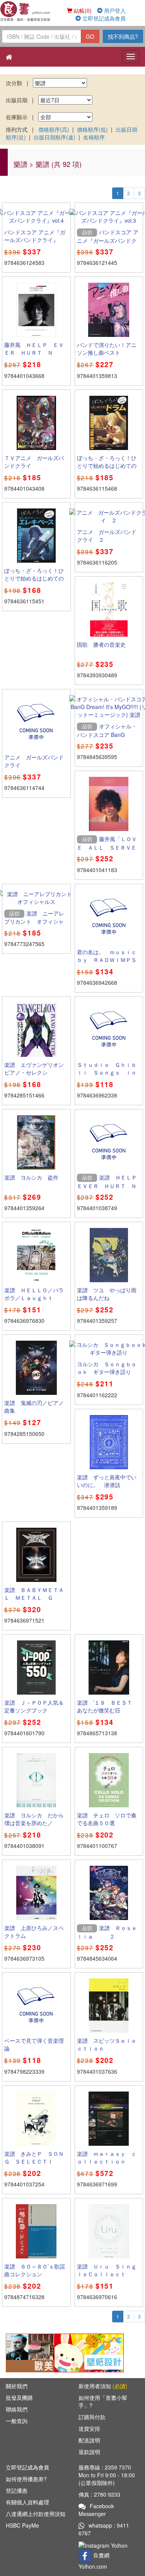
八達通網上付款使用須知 (36, 2514)
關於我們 (17, 2386)
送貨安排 (89, 2428)
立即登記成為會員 (103, 18)
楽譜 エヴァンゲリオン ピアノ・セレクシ (37, 1068)
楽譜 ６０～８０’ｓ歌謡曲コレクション (35, 2270)
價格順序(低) (92, 129)
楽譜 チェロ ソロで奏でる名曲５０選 (107, 1819)
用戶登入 (114, 10)
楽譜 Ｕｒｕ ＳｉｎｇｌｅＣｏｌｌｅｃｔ (107, 2270)
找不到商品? (123, 36)
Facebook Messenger (96, 2510)
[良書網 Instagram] (104, 2545)
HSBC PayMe (22, 2525)
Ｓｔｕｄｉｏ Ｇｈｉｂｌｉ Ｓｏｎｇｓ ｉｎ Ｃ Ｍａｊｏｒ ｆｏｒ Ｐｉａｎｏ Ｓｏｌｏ (109, 1076)
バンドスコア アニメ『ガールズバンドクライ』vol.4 (35, 240)
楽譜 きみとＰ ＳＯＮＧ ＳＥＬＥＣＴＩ (34, 2157)
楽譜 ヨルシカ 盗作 (31, 1177)
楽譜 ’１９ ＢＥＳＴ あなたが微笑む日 (107, 1706)
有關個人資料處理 (27, 2502)
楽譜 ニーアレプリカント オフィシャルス (34, 921)
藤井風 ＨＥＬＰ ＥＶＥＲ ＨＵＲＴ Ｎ (34, 349)
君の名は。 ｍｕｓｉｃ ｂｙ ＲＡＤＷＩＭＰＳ (109, 956)
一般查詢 (17, 2421)
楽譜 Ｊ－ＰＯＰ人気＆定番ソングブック (34, 1706)
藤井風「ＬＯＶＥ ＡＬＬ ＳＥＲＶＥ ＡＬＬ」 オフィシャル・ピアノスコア (109, 851)
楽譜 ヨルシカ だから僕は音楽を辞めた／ (34, 1819)
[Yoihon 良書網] (26, 11)
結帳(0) (82, 10)
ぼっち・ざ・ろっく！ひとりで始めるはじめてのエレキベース (34, 578)
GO (90, 36)
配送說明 (89, 2440)
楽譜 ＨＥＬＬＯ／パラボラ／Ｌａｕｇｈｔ (34, 1294)
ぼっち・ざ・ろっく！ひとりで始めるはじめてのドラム (107, 465)
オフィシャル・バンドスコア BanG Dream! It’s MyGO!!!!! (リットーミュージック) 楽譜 (108, 738)
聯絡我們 (17, 2409)
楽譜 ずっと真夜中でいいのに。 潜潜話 (107, 1481)
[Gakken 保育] (89, 2352)
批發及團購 (19, 2397)
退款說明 (89, 2452)
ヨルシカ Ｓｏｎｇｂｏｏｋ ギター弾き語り (107, 1368)
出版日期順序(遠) (55, 137)
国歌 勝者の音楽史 (101, 644)
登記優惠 (17, 2490)
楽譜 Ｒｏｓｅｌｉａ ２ (107, 1932)
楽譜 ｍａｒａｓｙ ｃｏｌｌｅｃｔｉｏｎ (107, 2157)
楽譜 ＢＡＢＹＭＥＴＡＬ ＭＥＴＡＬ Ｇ (34, 1594)
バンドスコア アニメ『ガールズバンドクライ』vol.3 (108, 240)
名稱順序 (94, 137)
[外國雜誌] (41, 2352)
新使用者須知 (103, 2386)
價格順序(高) (54, 129)
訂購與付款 (92, 2417)
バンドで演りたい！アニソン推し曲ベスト (107, 349)
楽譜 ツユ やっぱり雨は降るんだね (107, 1294)
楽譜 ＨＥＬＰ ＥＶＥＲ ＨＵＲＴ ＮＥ (110, 1185)
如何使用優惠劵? (26, 2479)
